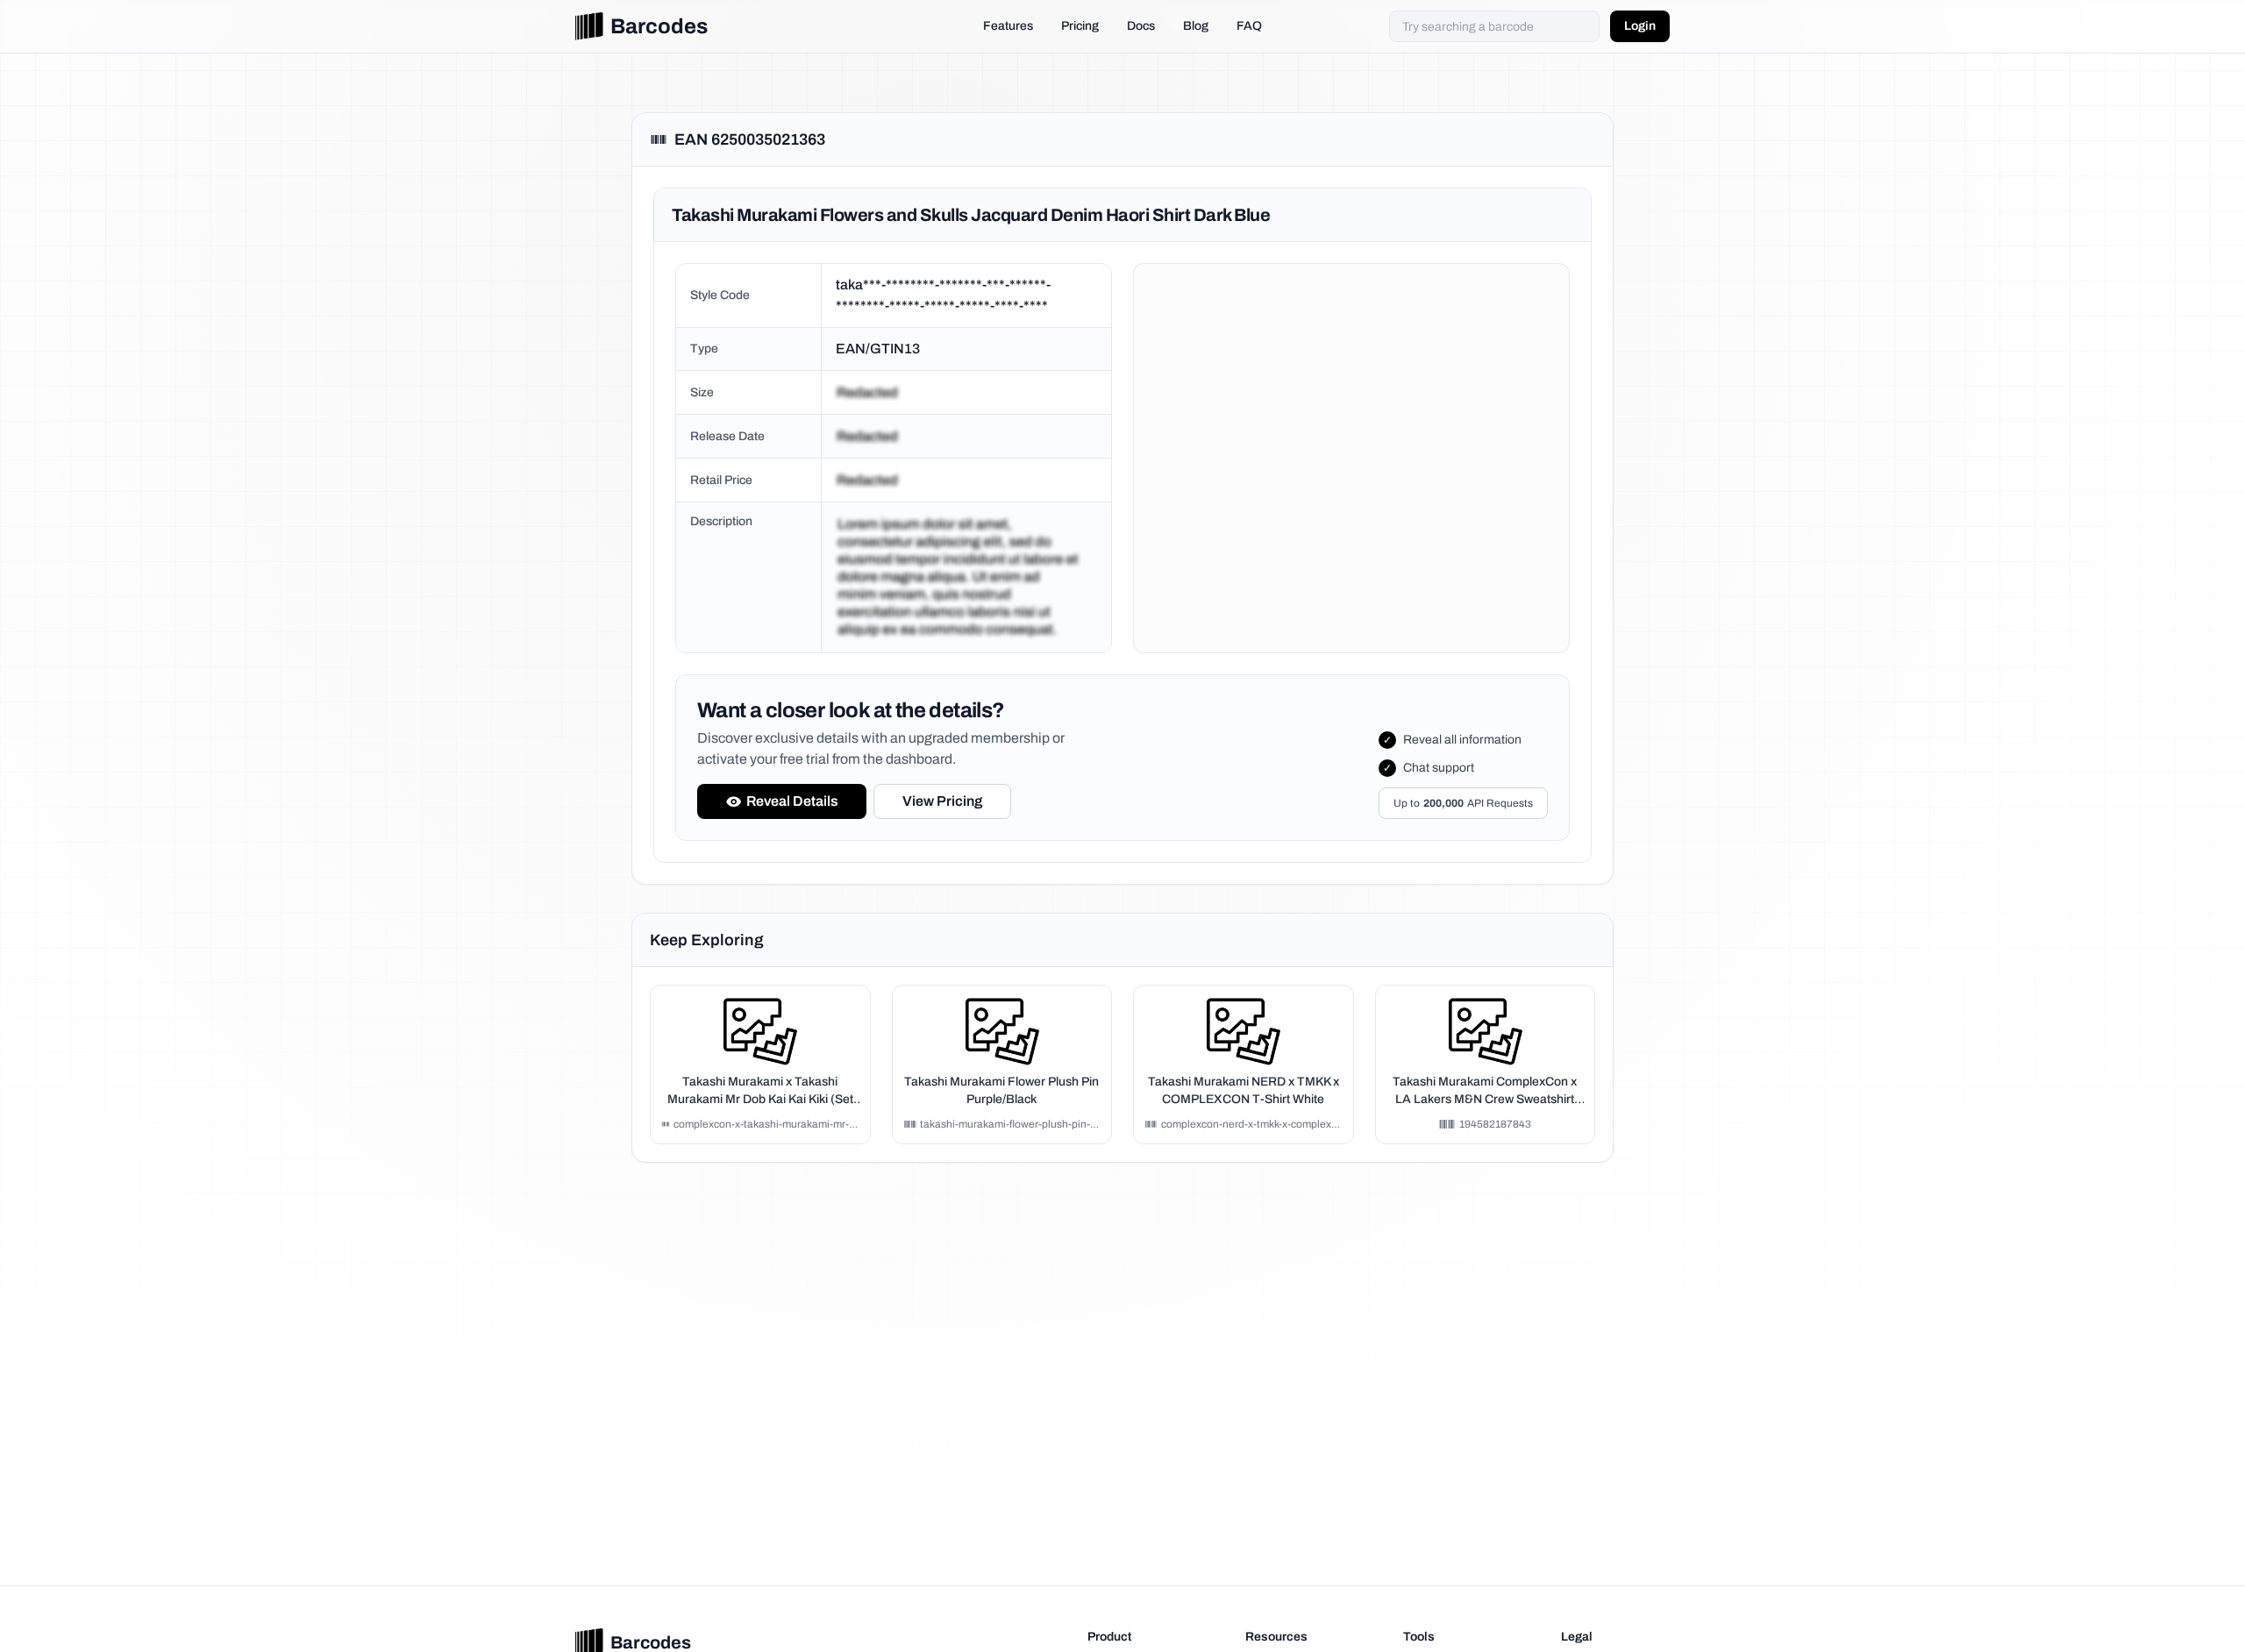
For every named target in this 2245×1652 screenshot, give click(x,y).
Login (1640, 26)
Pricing (1080, 26)
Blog (1196, 26)
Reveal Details (792, 801)
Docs (1141, 26)
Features (1008, 26)
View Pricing (942, 801)
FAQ (1249, 26)
